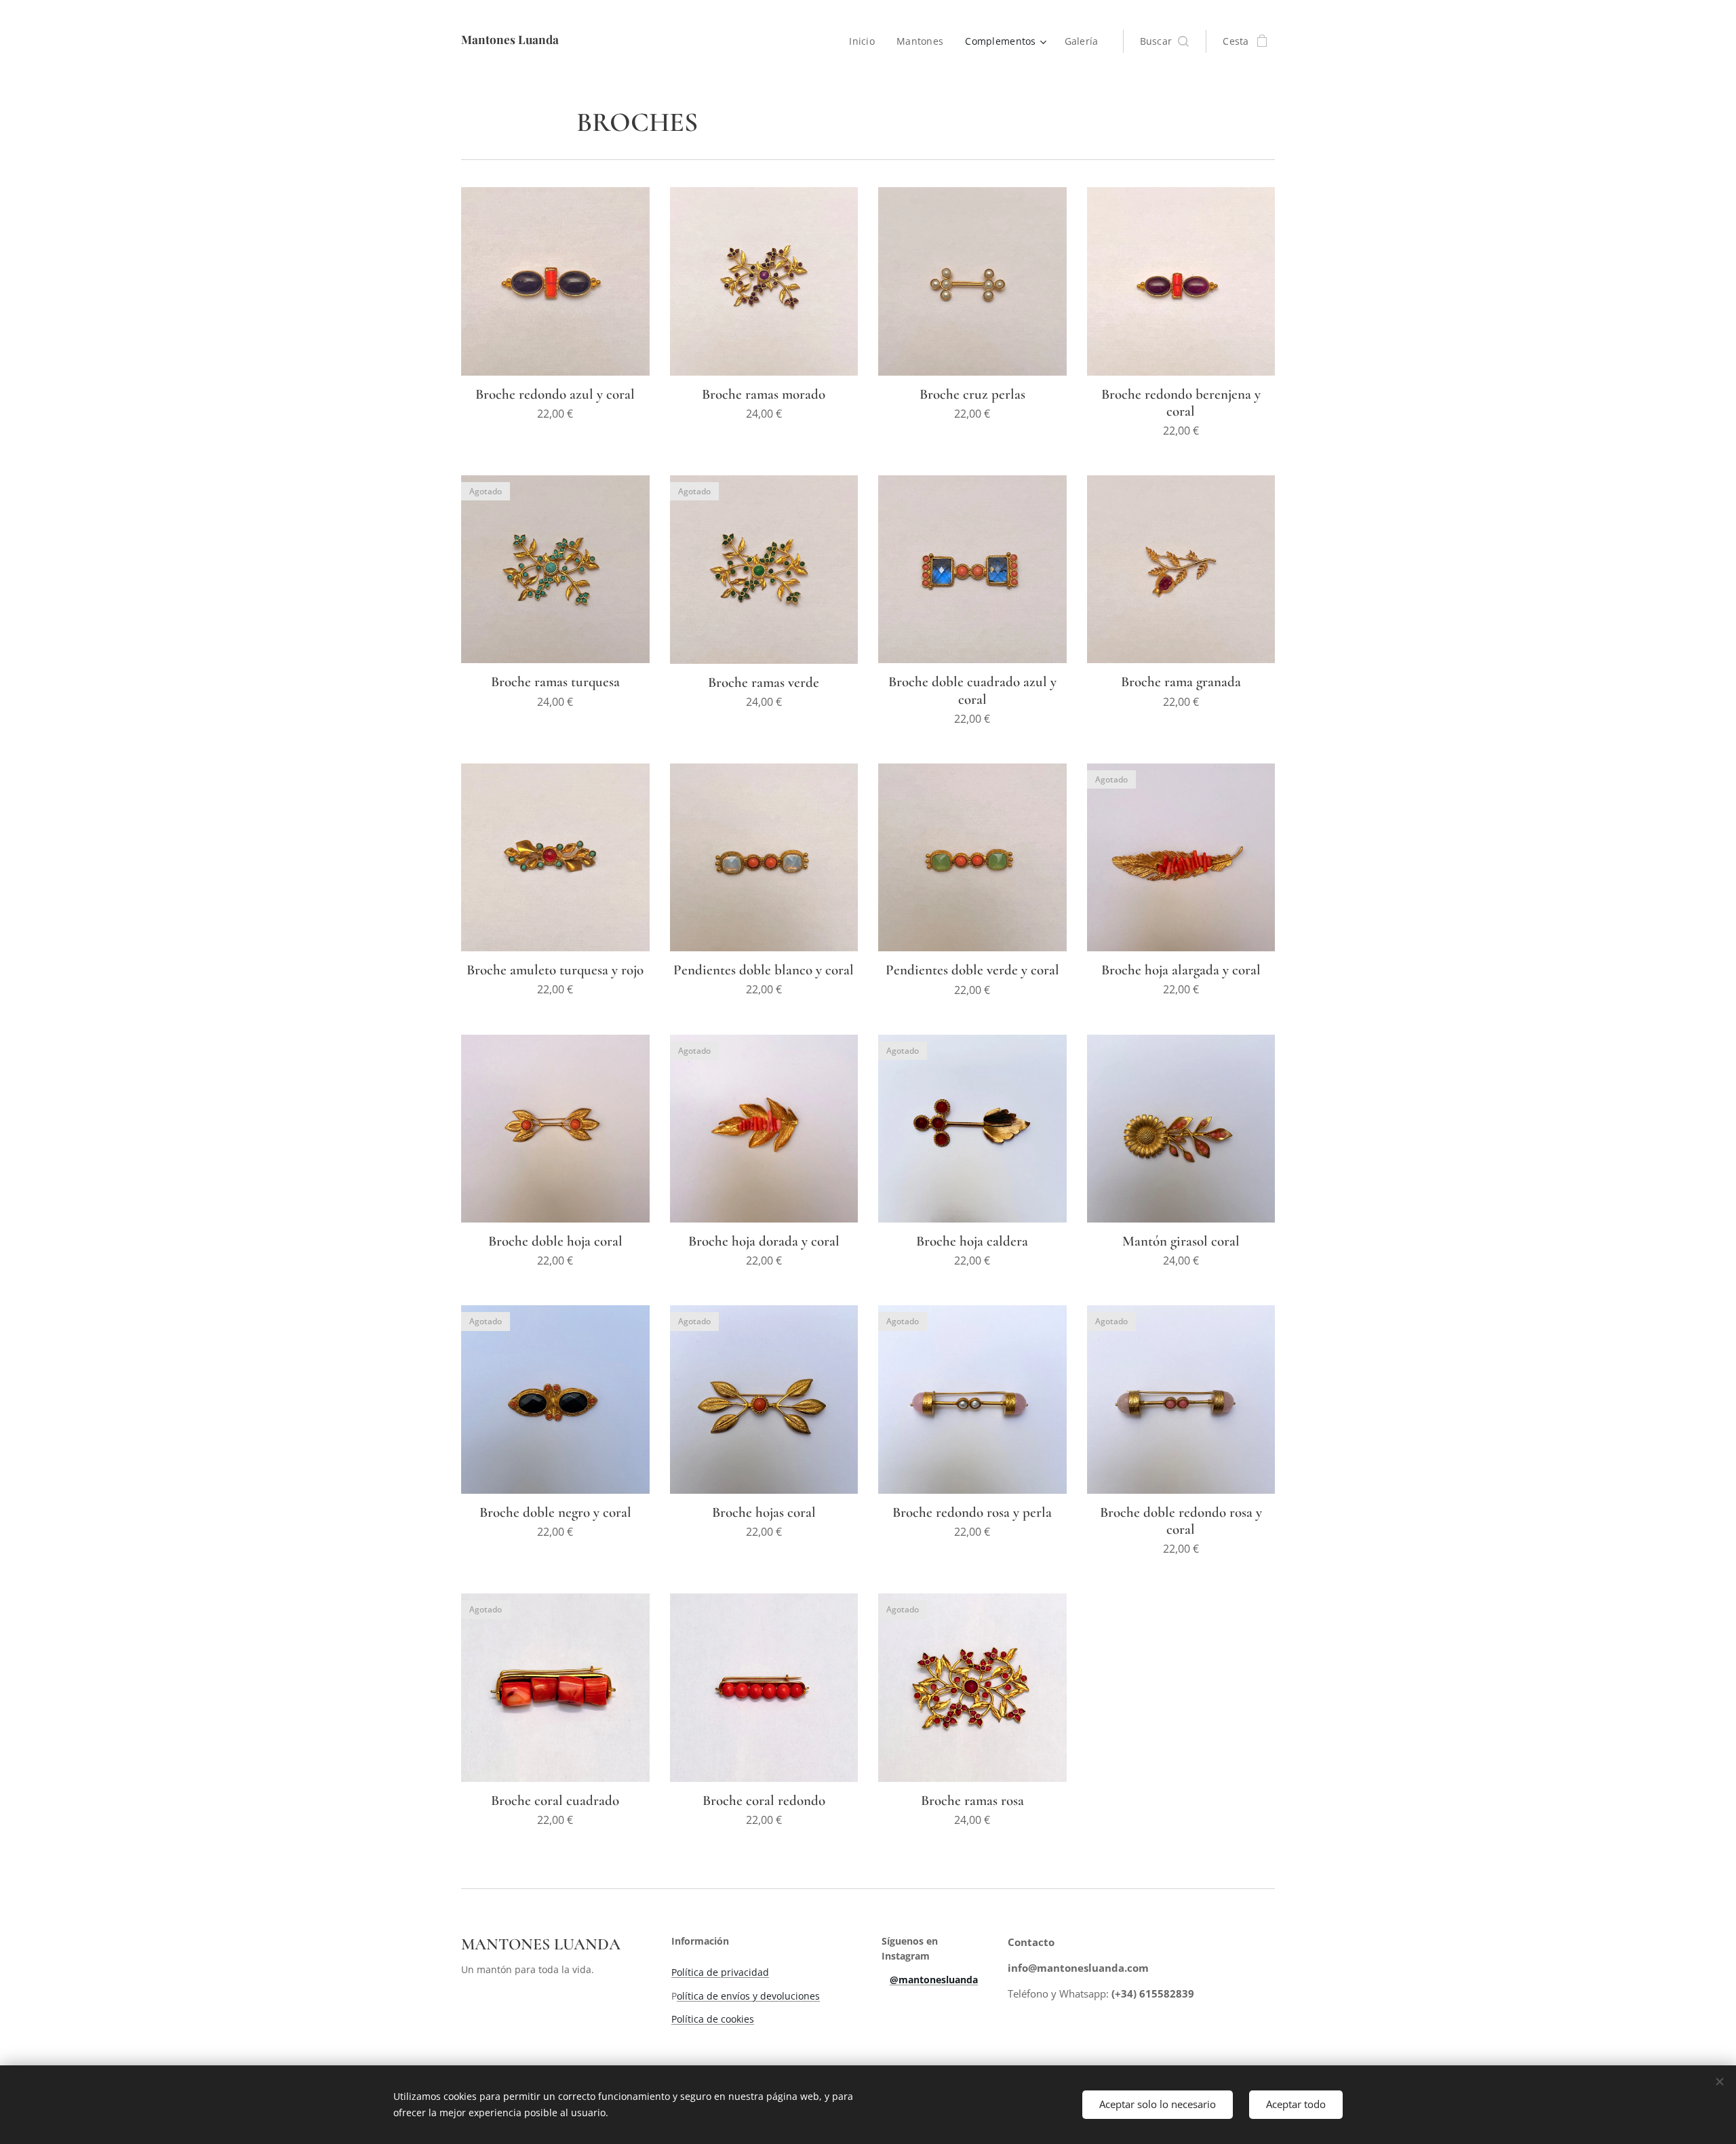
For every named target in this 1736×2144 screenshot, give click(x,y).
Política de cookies (713, 2019)
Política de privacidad (720, 1972)
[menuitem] (866, 41)
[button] (1165, 41)
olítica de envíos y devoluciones (748, 1996)
